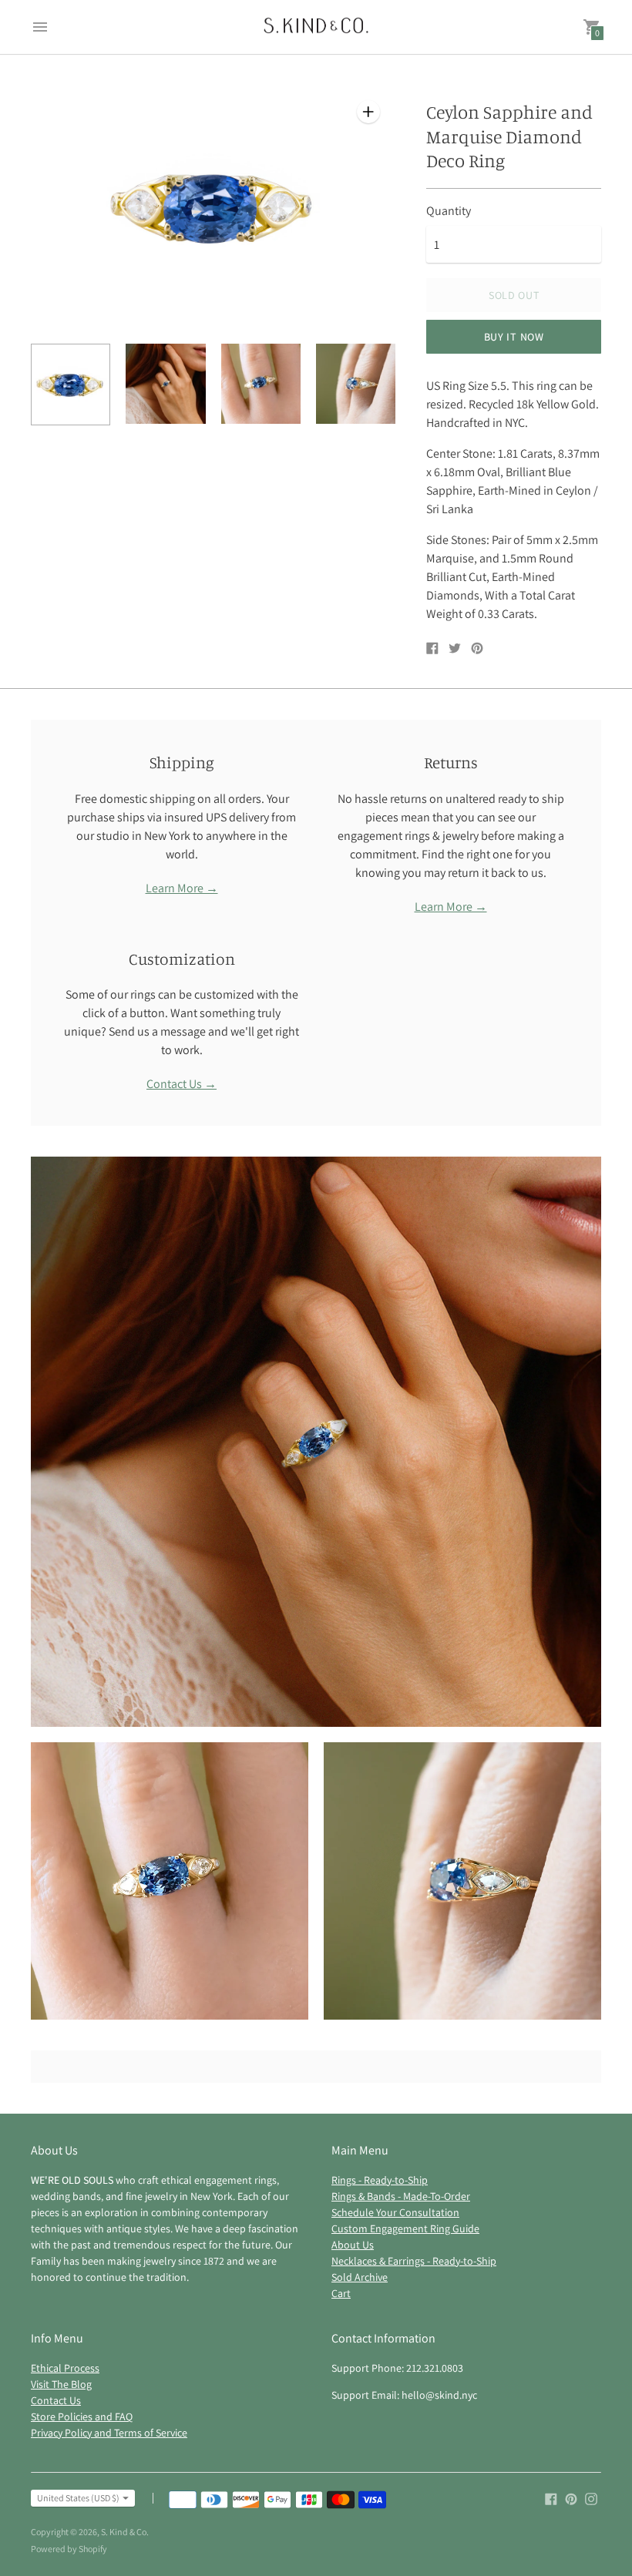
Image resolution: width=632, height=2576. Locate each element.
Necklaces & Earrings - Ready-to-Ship (414, 2261)
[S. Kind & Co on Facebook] (551, 2498)
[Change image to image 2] (165, 384)
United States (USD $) (78, 2498)
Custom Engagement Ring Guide (405, 2228)
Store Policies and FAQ (82, 2416)
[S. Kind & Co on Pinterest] (571, 2498)
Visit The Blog (61, 2384)
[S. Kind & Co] (316, 27)
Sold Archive (360, 2277)
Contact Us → (182, 1084)
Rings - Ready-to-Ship (380, 2180)
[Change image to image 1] (71, 385)
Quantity (449, 211)
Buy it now (514, 337)
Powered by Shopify (69, 2549)
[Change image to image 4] (356, 384)
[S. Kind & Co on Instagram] (591, 2498)
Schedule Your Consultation (395, 2212)
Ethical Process (65, 2368)
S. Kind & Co (124, 2532)
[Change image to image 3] (261, 384)
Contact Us (56, 2400)
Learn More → (182, 888)
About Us (353, 2245)
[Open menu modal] (40, 27)
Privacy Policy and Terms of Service (109, 2433)
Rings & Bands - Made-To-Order (401, 2196)
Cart (341, 2293)
